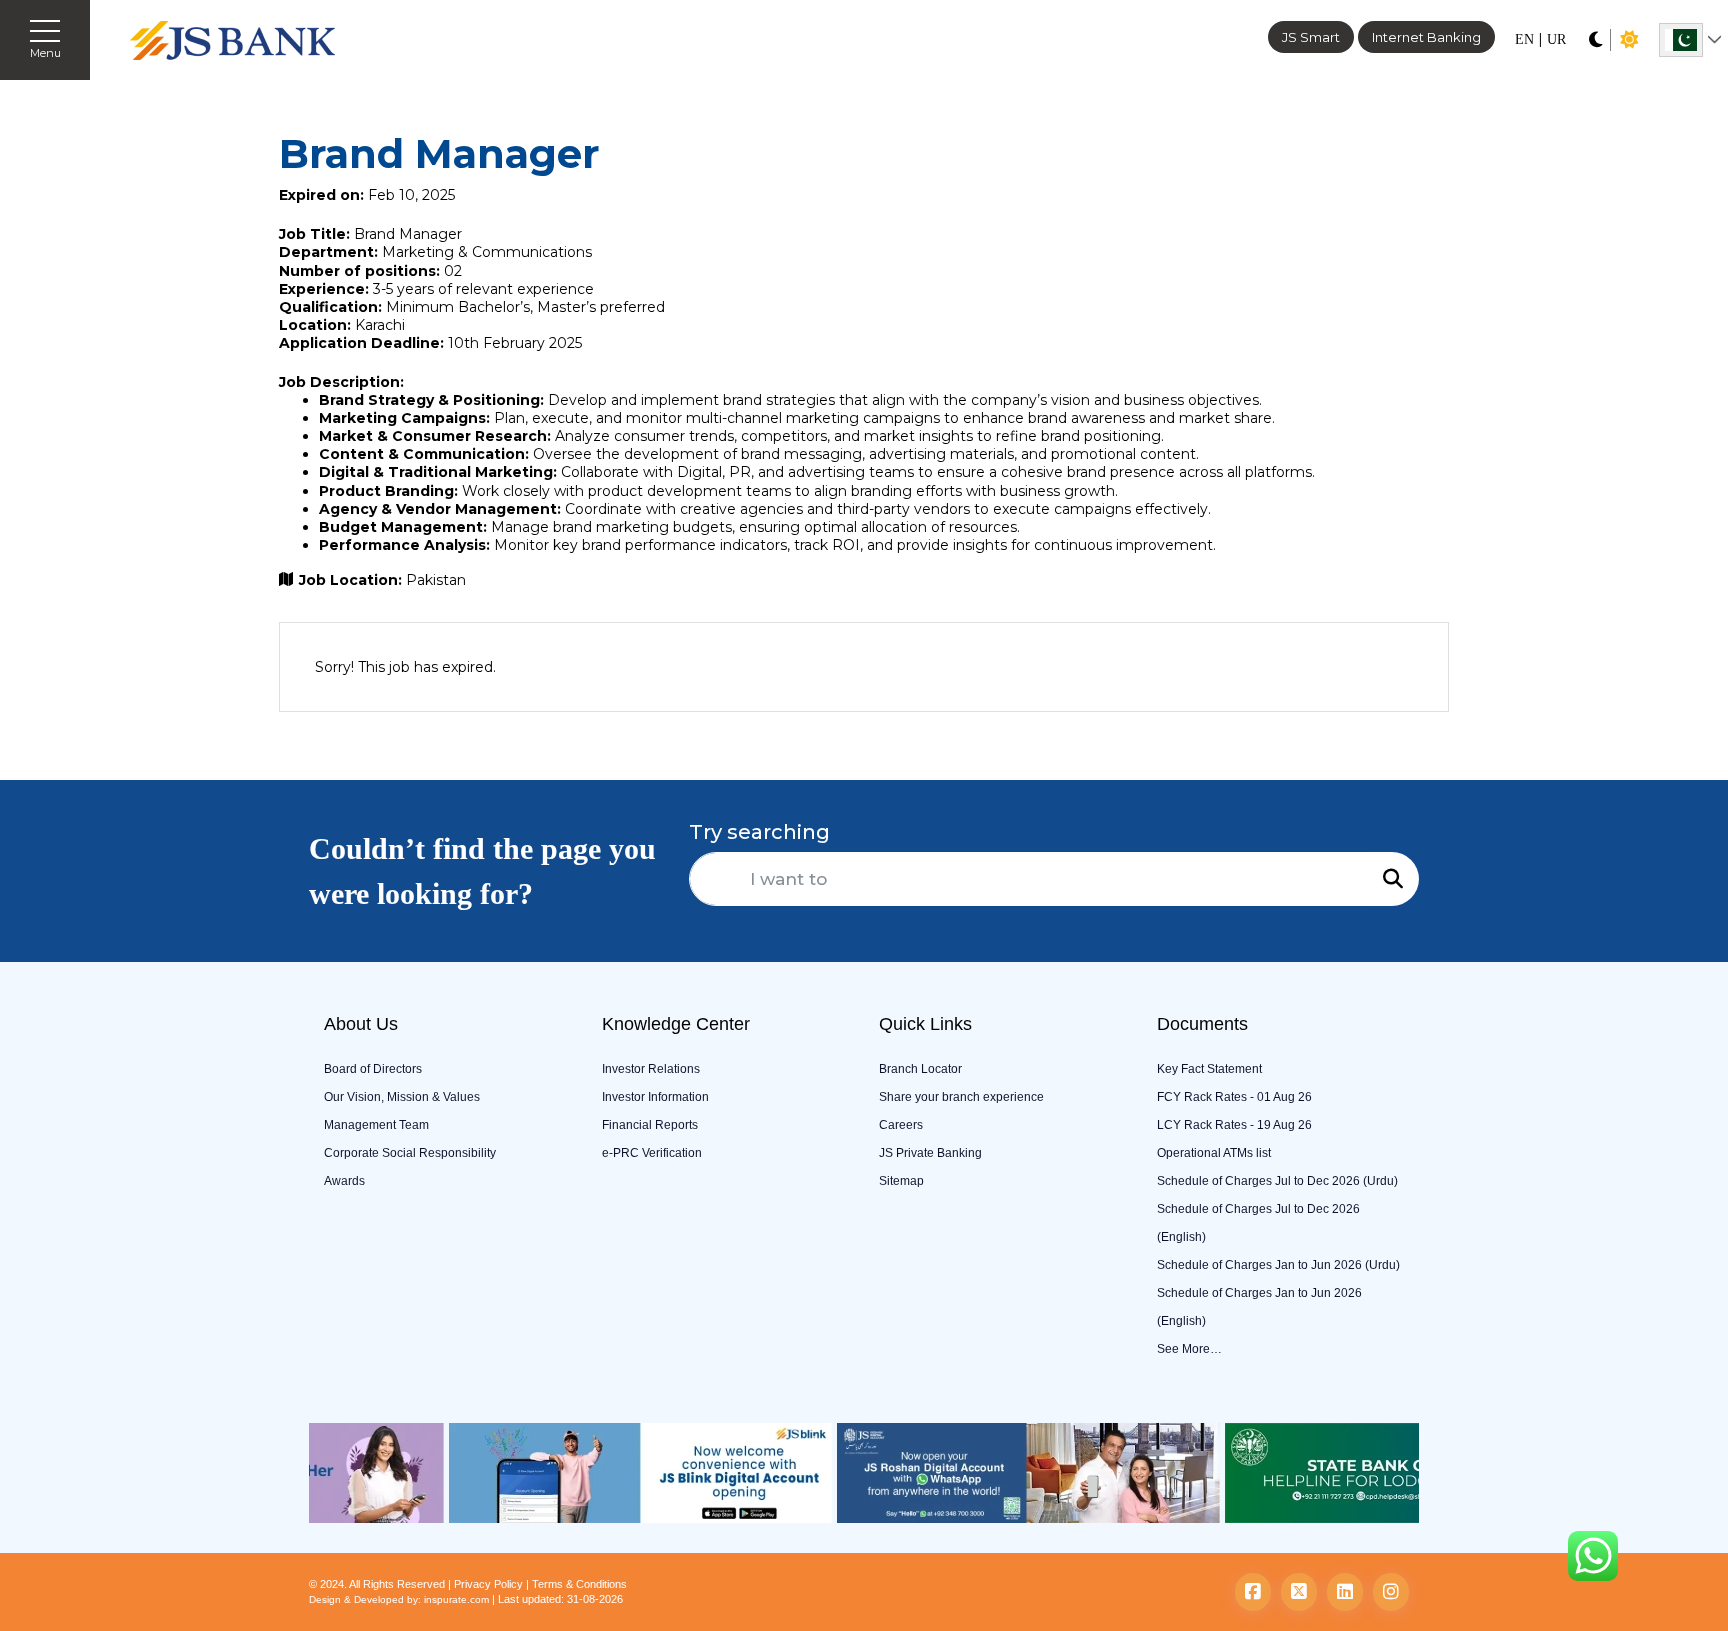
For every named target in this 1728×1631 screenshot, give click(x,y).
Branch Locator (920, 1069)
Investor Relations (651, 1069)
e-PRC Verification (652, 1153)
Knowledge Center (676, 1024)
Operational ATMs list (1214, 1153)
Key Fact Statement (1209, 1069)
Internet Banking (1426, 37)
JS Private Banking (930, 1153)
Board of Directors (373, 1069)
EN (1524, 39)
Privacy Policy (488, 1584)
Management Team (376, 1125)
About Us (361, 1024)
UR (1556, 39)
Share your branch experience (961, 1097)
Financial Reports (650, 1125)
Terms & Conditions (579, 1584)
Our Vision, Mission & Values (402, 1097)
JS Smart (1311, 37)
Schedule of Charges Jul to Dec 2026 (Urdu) (1277, 1181)
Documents (1202, 1024)
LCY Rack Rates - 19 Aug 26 (1234, 1125)
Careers (901, 1125)
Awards (344, 1181)
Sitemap (901, 1181)
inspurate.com (456, 1599)
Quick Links (925, 1024)
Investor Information (655, 1097)
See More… (1189, 1349)
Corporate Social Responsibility (410, 1153)
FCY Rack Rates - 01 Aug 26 (1234, 1097)
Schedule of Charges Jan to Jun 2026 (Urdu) (1278, 1265)
